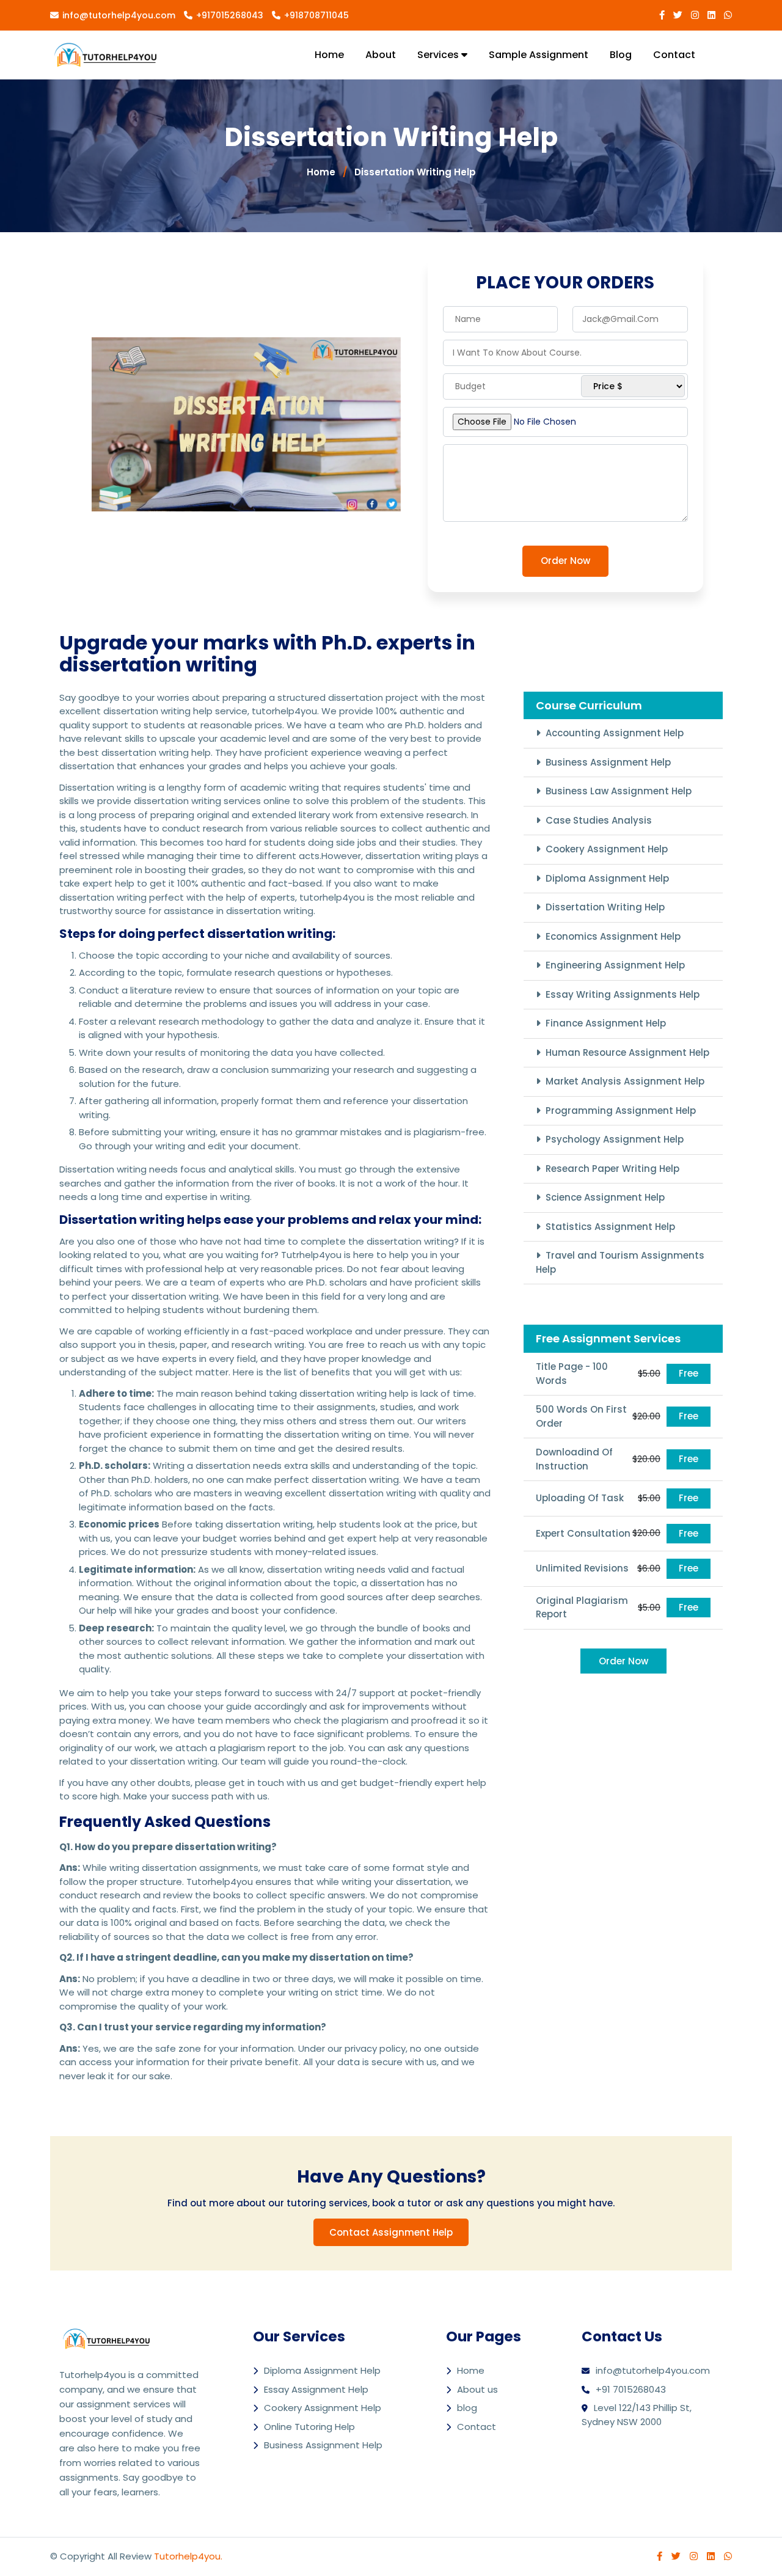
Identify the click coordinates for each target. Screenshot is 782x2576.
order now (565, 561)
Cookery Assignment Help (607, 849)
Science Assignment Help (605, 1197)
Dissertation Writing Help (415, 172)
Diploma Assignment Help (607, 878)
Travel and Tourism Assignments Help (620, 1262)
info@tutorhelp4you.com (119, 15)
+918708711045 (316, 15)
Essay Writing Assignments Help (623, 994)
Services (439, 55)
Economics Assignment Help (613, 936)
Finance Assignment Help (606, 1023)
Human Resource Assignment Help (627, 1052)
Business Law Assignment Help (619, 791)
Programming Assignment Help (621, 1111)
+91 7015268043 (631, 2389)
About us (477, 2389)
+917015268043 (230, 15)
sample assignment (539, 55)
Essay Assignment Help (316, 2389)
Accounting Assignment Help (615, 733)
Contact (674, 55)
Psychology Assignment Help (615, 1139)
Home (329, 55)
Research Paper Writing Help (612, 1169)
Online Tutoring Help (309, 2427)
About (381, 55)
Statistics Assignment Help (610, 1227)
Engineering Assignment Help (615, 965)
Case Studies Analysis (599, 820)
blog (621, 55)
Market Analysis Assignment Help (625, 1081)
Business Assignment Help (608, 762)
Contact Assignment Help (391, 2232)
